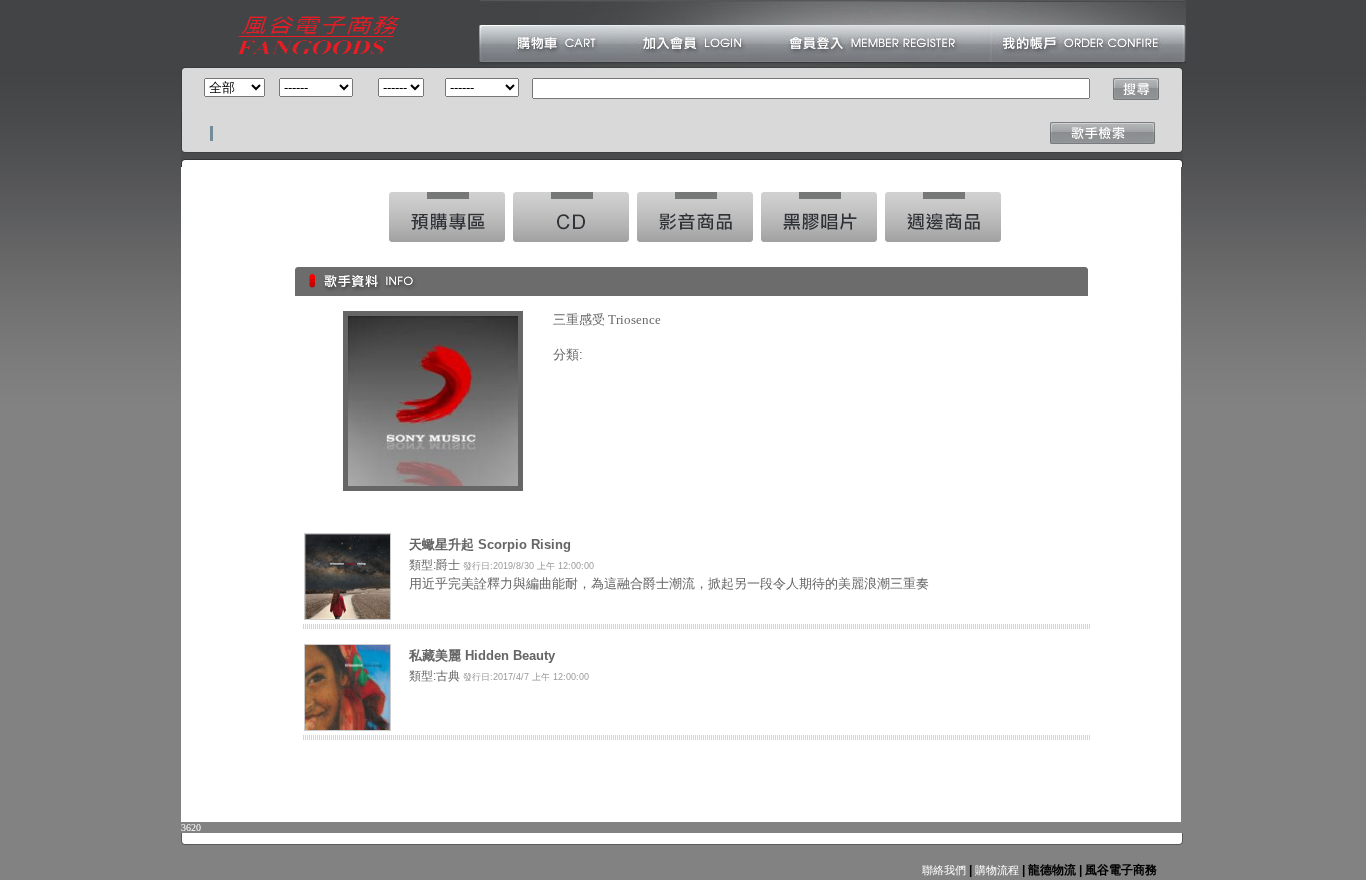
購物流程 (995, 870)
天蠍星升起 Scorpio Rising (490, 544)
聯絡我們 (944, 870)
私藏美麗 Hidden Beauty (482, 655)
